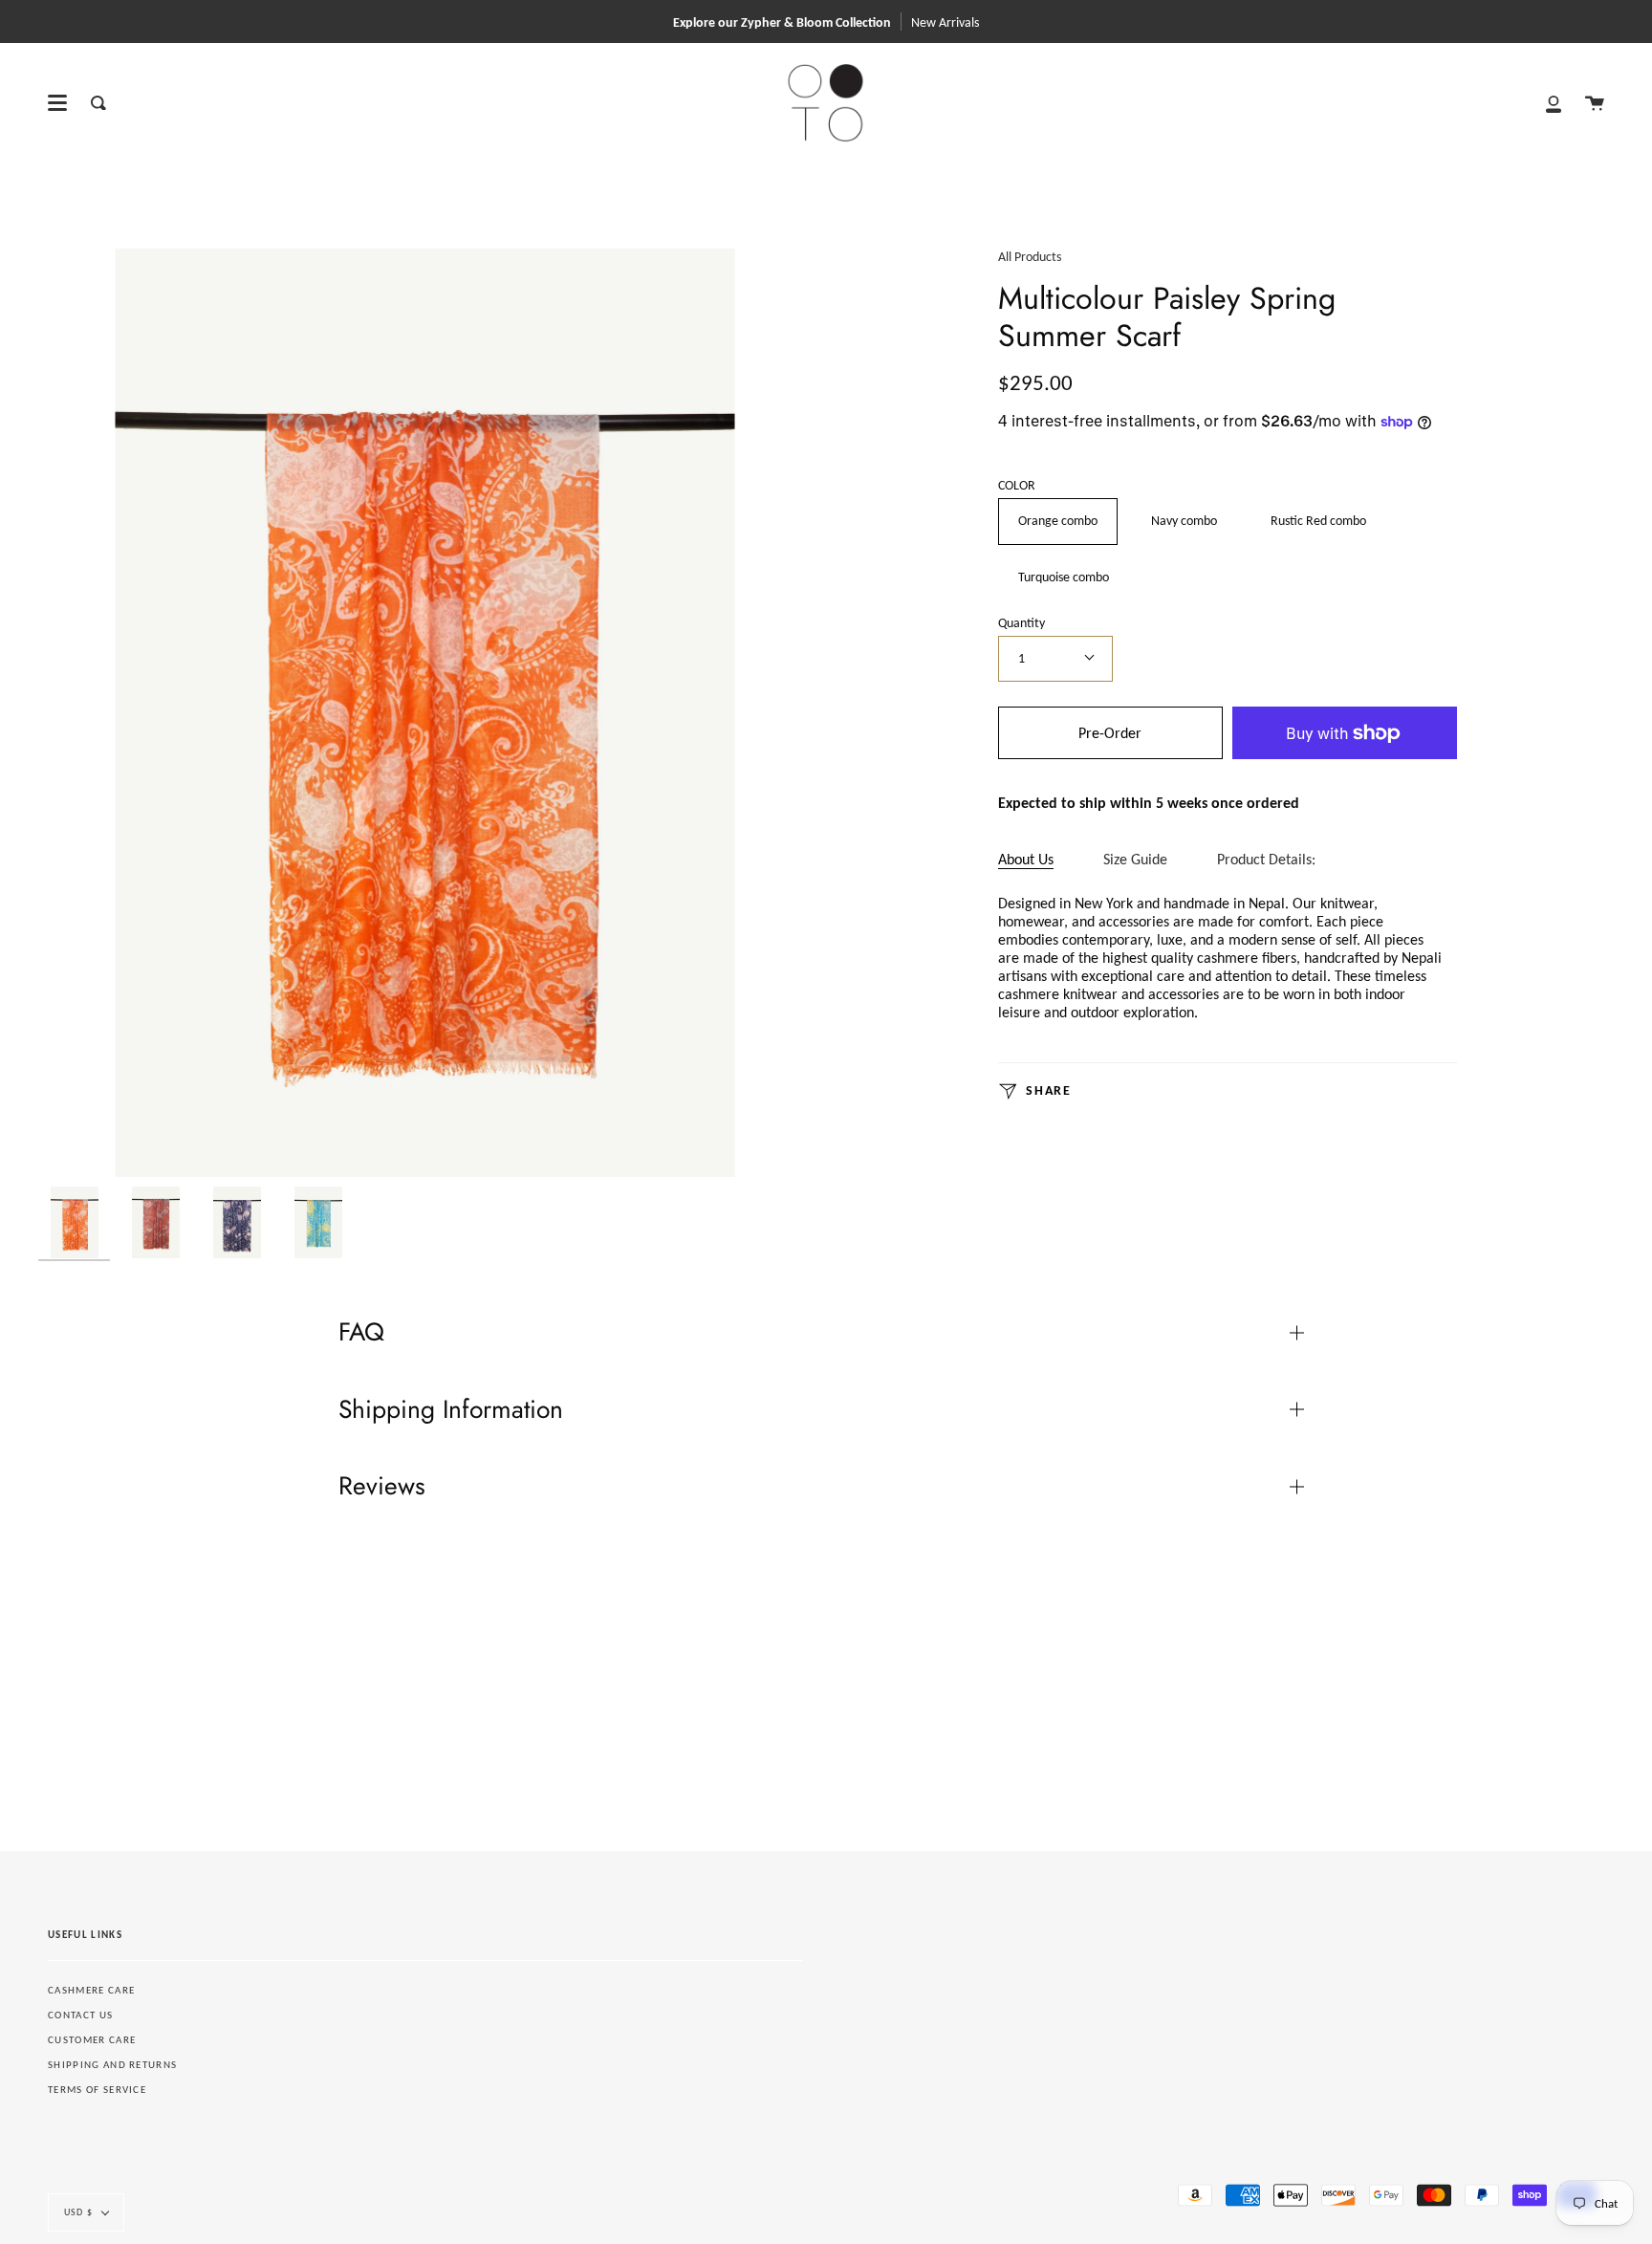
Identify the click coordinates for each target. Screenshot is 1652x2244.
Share (1047, 1090)
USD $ (78, 2212)
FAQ (361, 1332)
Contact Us (80, 2015)
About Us (1026, 859)
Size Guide (1135, 859)
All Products (1030, 257)
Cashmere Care (91, 1990)
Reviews (382, 1486)
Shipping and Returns (112, 2065)
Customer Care (92, 2040)
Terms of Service (97, 2090)
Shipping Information (451, 1409)
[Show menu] (57, 103)
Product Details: (1266, 859)
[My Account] (1554, 103)
